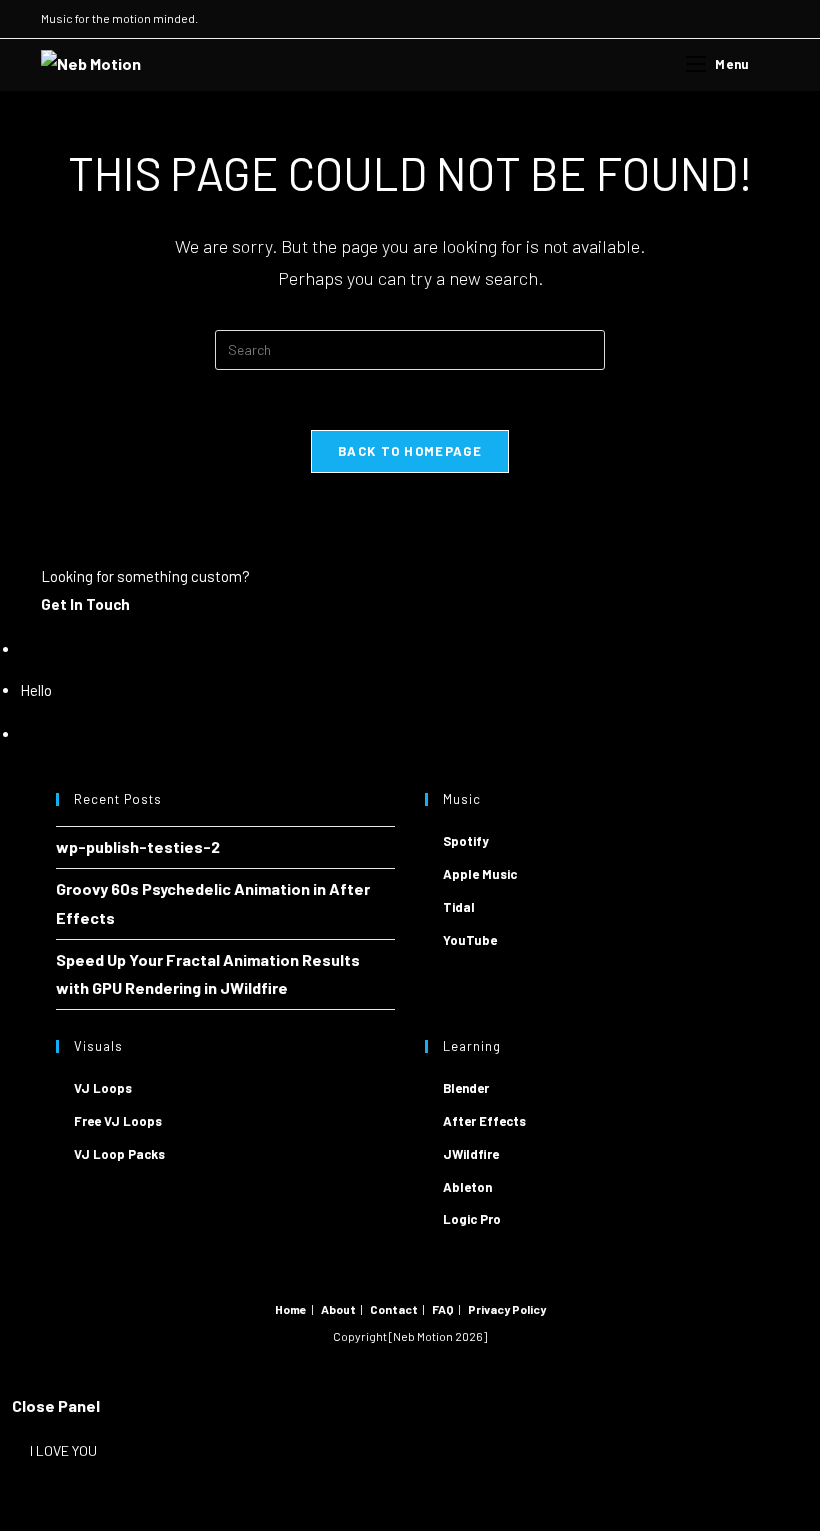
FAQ (443, 1309)
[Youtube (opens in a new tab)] (727, 19)
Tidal (459, 907)
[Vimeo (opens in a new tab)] (750, 19)
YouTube (470, 940)
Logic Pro (472, 1219)
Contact (394, 1309)
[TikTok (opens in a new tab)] (770, 19)
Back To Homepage (410, 451)
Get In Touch (85, 604)
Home (291, 1309)
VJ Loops (103, 1088)
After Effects (484, 1121)
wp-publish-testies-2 (138, 846)
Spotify (466, 841)
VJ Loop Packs (119, 1154)
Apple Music (480, 874)
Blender (466, 1088)
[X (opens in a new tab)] (681, 19)
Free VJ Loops (118, 1121)
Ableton (467, 1187)
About (338, 1309)
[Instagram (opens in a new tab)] (704, 19)
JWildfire (471, 1154)
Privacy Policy (507, 1309)
